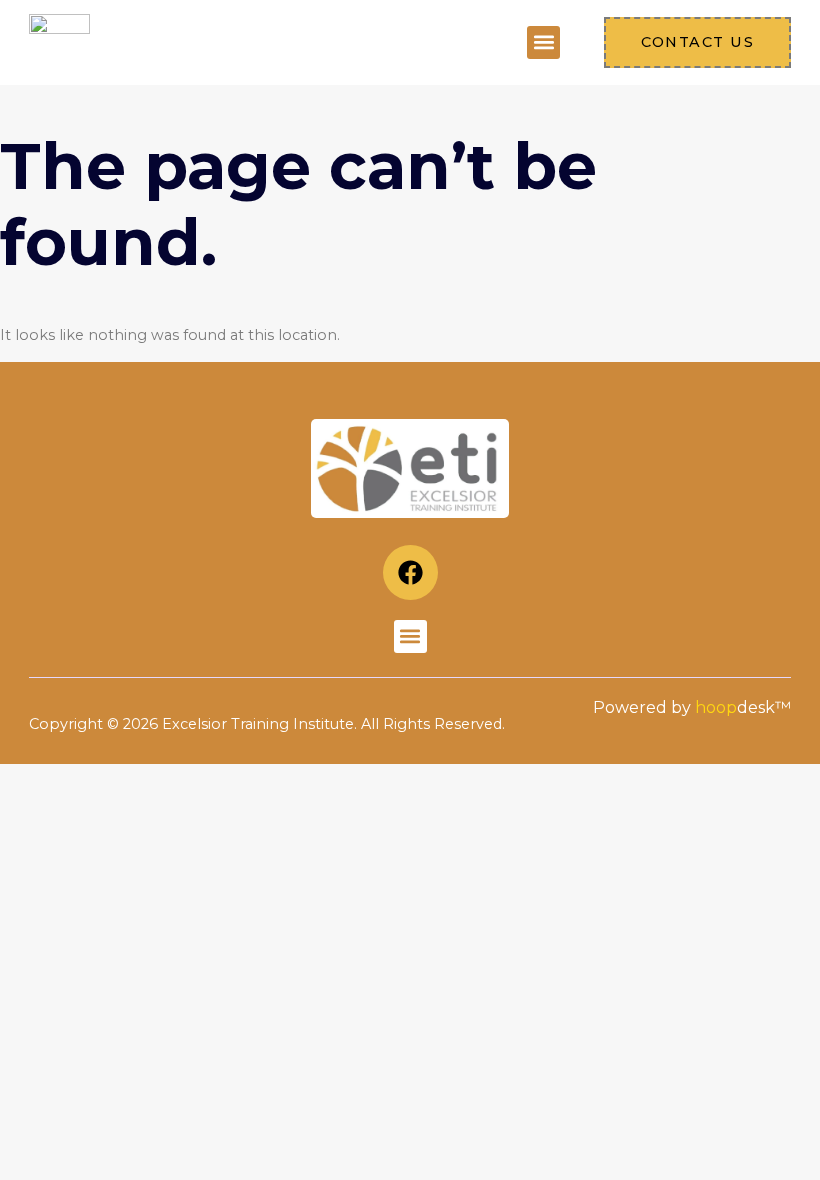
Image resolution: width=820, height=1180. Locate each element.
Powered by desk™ (692, 707)
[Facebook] (410, 572)
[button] (543, 42)
